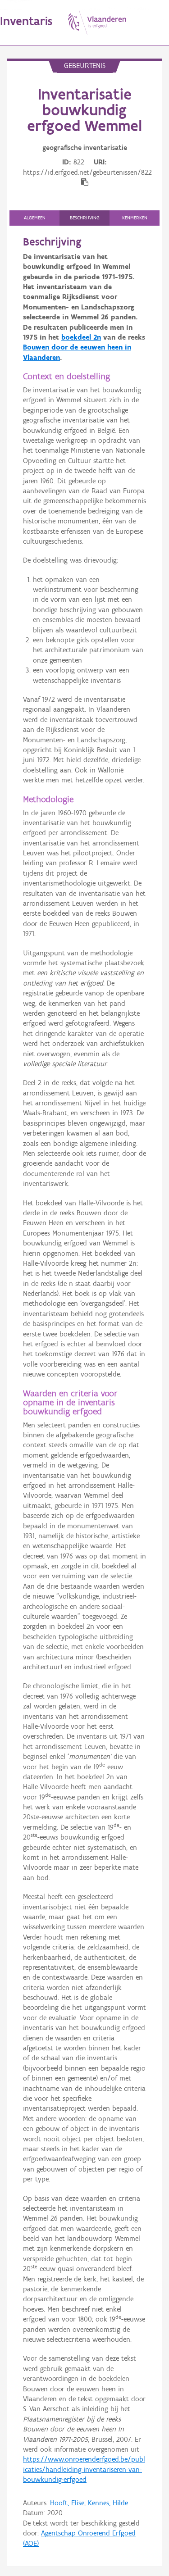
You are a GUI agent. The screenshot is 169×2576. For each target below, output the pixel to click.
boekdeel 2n (81, 337)
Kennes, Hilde (108, 2503)
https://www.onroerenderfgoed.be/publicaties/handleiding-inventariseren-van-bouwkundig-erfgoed (84, 2469)
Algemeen (35, 218)
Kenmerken (135, 218)
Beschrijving (85, 218)
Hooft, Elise (67, 2503)
